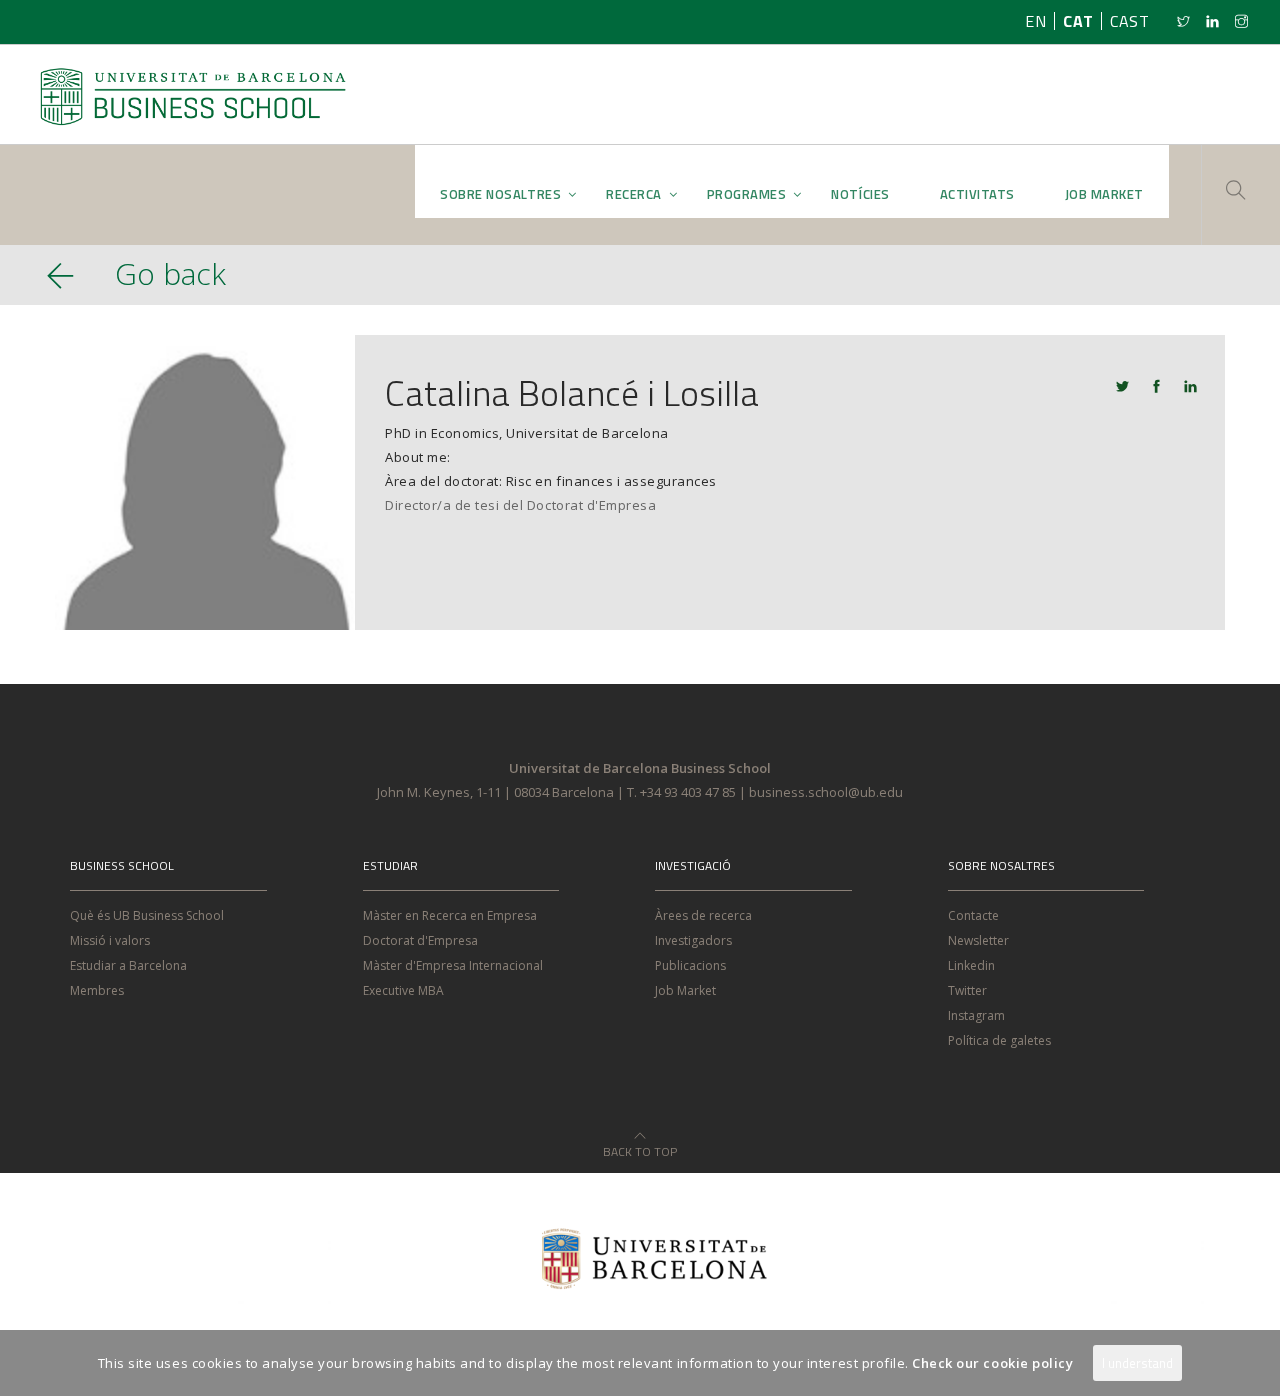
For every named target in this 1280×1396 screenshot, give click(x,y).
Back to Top (640, 1145)
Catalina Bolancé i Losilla (572, 392)
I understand (1137, 1363)
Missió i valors (110, 940)
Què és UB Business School (147, 915)
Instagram (976, 1015)
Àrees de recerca (703, 915)
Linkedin (971, 965)
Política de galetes (999, 1040)
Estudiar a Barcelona (128, 965)
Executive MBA (403, 990)
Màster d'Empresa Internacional (453, 965)
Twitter (967, 990)
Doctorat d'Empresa (420, 940)
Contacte (973, 915)
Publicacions (690, 965)
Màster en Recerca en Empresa (450, 915)
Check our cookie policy (992, 1363)
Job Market (685, 990)
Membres (97, 990)
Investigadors (693, 940)
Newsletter (978, 940)
